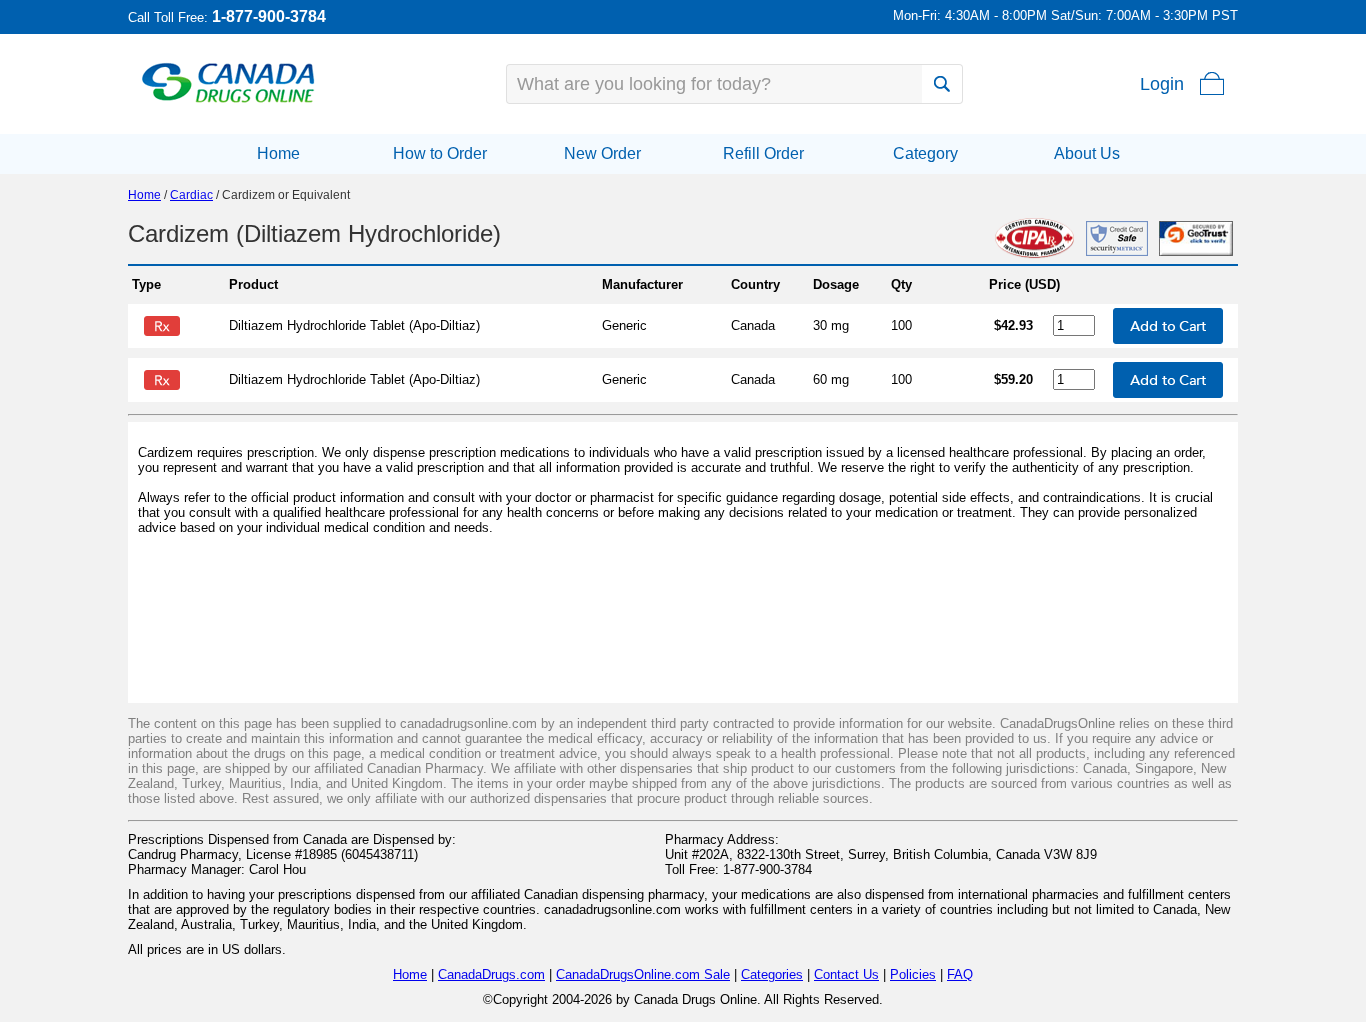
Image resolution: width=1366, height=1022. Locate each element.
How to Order (440, 153)
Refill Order (763, 153)
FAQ (960, 974)
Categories (772, 974)
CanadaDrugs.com (491, 974)
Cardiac (191, 195)
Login (1162, 84)
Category (925, 153)
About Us (1087, 153)
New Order (602, 153)
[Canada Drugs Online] (228, 101)
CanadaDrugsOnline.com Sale (643, 974)
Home (278, 153)
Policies (913, 974)
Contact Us (846, 974)
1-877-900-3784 (269, 16)
